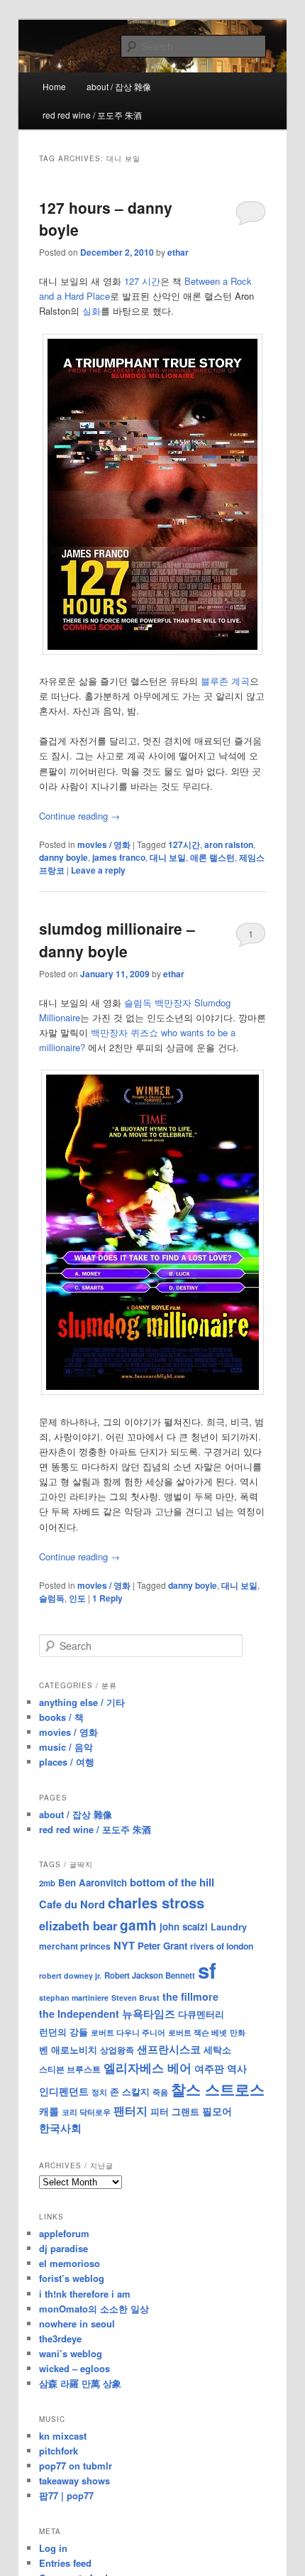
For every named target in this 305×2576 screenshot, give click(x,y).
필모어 (217, 2111)
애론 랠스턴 (212, 857)
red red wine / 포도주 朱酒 (92, 115)
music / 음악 (66, 1747)
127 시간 (142, 281)
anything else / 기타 (82, 1702)
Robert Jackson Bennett (150, 1975)
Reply (107, 1598)
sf (207, 1970)
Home (54, 86)
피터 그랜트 (175, 2111)
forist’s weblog (72, 2278)
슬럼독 (52, 1598)
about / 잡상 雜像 (119, 86)
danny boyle (63, 857)
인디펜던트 (64, 2091)
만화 (238, 2032)
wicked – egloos (74, 2368)
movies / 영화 (104, 844)
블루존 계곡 (225, 681)
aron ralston (229, 844)
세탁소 (217, 2049)
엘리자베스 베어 (148, 2067)
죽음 (160, 2092)
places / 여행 (67, 1762)
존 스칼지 (130, 2091)
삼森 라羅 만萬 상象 (80, 2383)
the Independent (79, 2013)
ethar (178, 252)
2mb (47, 1883)
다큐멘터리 (201, 2014)
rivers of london (222, 1946)
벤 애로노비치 (68, 2049)
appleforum (64, 2233)
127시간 (184, 844)
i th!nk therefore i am (85, 2294)
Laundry (229, 1927)
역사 (237, 2068)
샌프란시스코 (169, 2049)
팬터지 (131, 2110)
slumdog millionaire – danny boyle (117, 940)
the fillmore (190, 1996)
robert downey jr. (70, 1976)
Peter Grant (162, 1946)
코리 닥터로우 (86, 2112)
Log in (53, 2548)
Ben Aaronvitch (93, 1882)
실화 (91, 311)
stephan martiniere (74, 1998)
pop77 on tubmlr (76, 2466)
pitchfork (59, 2451)
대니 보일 (168, 857)
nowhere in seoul (77, 2324)
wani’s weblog (71, 2353)
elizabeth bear (78, 1925)
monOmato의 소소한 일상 (94, 2309)
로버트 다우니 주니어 (128, 2032)
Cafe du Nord (72, 1904)
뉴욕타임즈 (149, 2013)
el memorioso (70, 2263)
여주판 (209, 2069)
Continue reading (79, 816)
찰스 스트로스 (218, 2089)
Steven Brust (135, 1998)
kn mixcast (63, 2436)
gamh (138, 1925)
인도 (77, 1598)
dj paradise (63, 2248)
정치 (99, 2092)
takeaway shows (74, 2480)
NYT (124, 1945)
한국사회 (60, 2128)
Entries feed (65, 2563)
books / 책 (61, 1717)
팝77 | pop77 (66, 2495)
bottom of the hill (172, 1882)
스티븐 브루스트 (70, 2069)
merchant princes (75, 1946)
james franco (119, 857)
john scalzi (184, 1926)
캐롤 (49, 2111)
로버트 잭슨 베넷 (198, 2032)
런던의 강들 (63, 2032)
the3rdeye (60, 2338)
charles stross (156, 1902)
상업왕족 (117, 2050)
